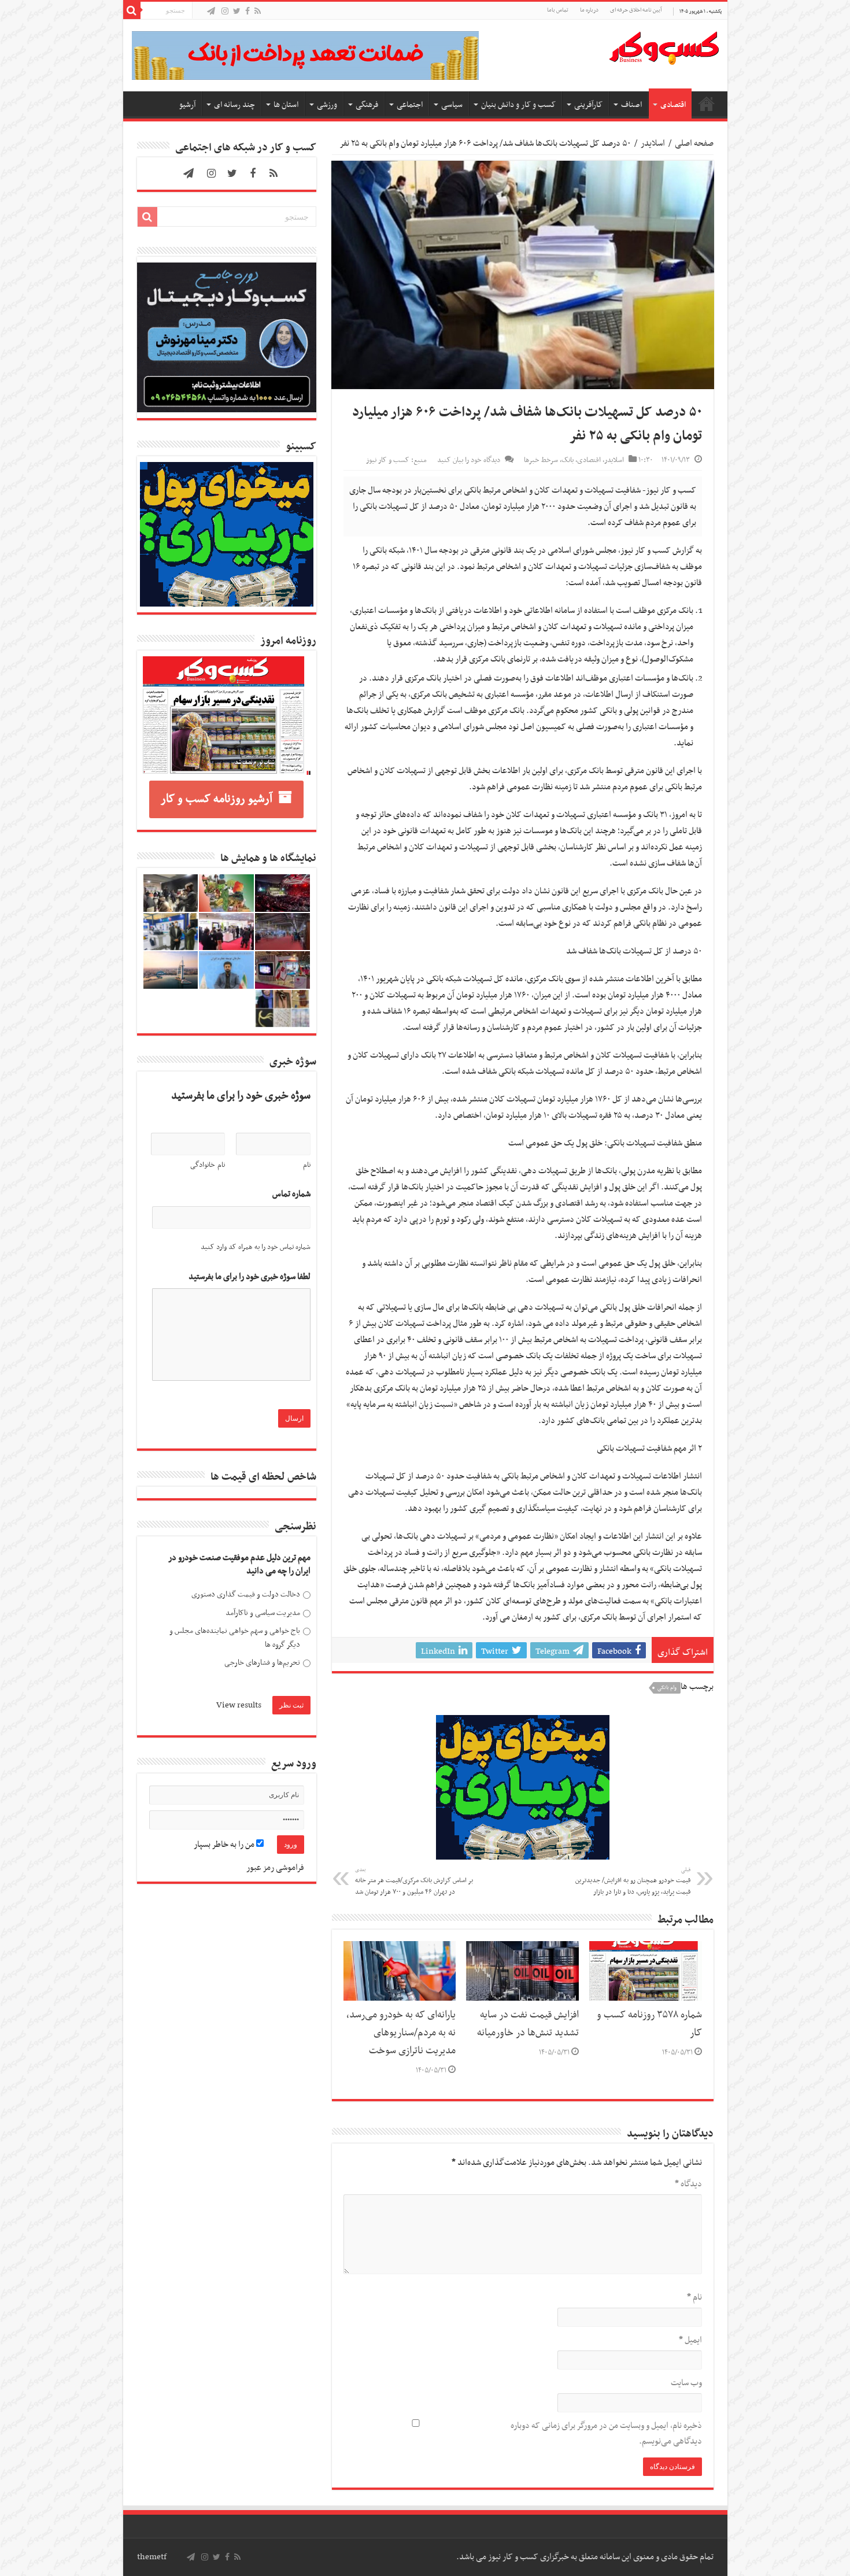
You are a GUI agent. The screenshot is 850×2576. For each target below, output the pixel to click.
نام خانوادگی (208, 1165)
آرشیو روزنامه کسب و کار (217, 799)
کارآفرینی (588, 105)
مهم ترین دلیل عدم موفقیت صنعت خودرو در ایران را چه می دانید (239, 1565)
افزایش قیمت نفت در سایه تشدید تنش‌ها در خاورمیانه (528, 2024)
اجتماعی (410, 105)
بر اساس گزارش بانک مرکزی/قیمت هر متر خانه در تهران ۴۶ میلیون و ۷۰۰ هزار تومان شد (414, 1882)
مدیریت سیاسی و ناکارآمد (263, 1613)
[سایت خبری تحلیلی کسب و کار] (664, 46)
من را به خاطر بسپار (225, 1845)
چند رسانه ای (234, 105)
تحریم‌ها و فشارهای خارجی (262, 1663)
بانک (568, 460)
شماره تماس (291, 1194)
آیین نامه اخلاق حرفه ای (636, 10)
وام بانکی (667, 1688)
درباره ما (589, 10)
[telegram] (211, 12)
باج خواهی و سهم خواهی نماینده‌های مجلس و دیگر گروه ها (235, 1638)
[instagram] (225, 12)
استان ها (286, 105)
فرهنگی (367, 105)
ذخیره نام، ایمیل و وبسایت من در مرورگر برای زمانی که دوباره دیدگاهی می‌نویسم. (606, 2433)
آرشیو (187, 105)
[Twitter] (237, 12)
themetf (152, 2557)
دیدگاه (688, 2184)
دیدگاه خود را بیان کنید (469, 460)
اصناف (631, 105)
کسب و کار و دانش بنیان (518, 105)
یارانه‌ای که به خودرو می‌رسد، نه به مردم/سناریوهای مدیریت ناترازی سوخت (401, 2033)
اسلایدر (653, 143)
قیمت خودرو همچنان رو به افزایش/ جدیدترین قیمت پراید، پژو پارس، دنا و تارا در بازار (633, 1882)
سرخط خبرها (541, 460)
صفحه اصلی (707, 104)
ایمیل (690, 2340)
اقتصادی (673, 105)
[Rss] (258, 12)
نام (694, 2297)
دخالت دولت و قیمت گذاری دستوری (246, 1594)
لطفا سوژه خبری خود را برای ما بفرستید (250, 1277)
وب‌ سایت (686, 2383)
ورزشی (327, 105)
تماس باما (558, 10)
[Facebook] (247, 12)
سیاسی (452, 105)
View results (239, 1705)
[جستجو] (132, 10)
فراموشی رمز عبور (275, 1868)
